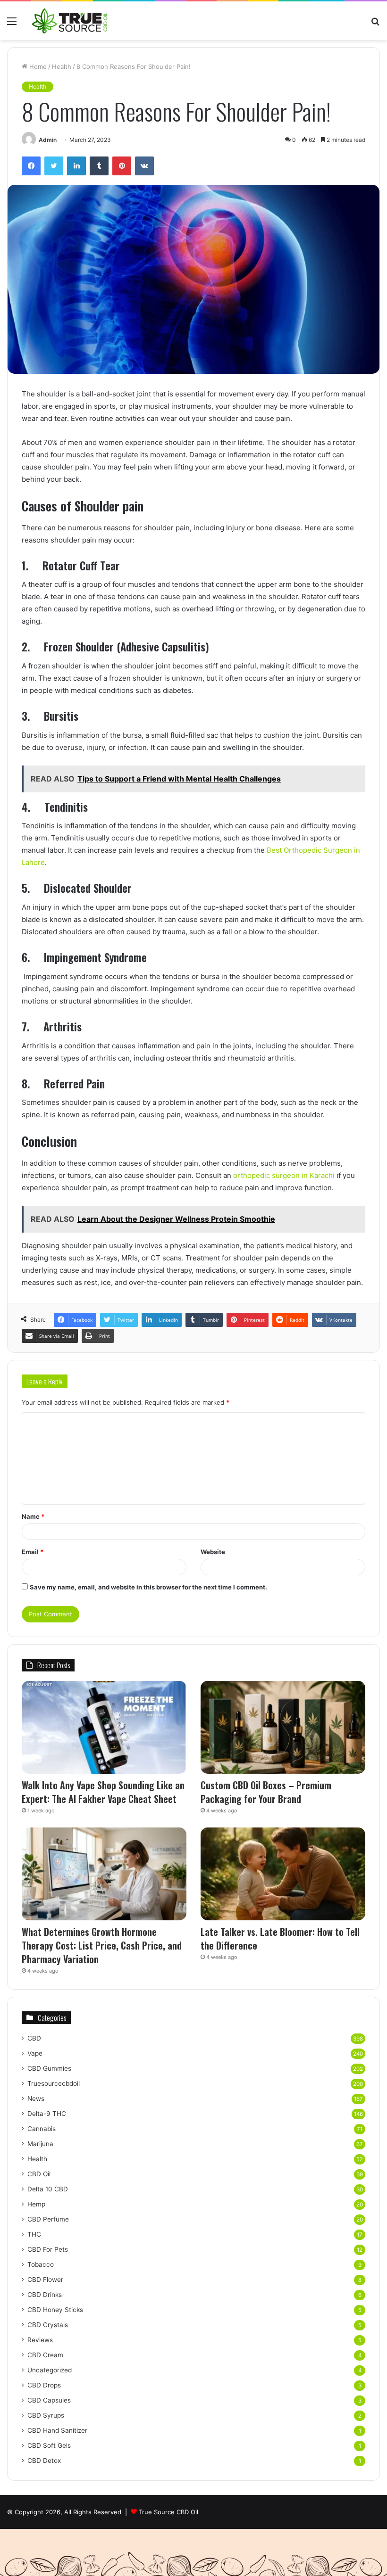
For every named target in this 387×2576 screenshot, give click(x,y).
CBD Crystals (48, 2325)
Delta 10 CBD (48, 2189)
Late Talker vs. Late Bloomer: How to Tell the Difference (280, 1938)
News (36, 2099)
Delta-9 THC (47, 2114)
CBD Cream (45, 2355)
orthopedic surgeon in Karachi (284, 1175)
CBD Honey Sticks (55, 2310)
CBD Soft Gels (49, 2445)
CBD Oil (39, 2174)
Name (33, 1516)
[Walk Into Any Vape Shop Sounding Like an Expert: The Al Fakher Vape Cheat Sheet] (104, 1727)
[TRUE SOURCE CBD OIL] (70, 21)
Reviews (40, 2340)
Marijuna (40, 2144)
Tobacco (41, 2264)
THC (34, 2234)
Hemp (36, 2204)
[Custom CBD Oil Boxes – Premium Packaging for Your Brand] (283, 1727)
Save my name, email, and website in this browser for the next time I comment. (148, 1587)
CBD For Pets (48, 2249)
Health (62, 66)
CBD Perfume (48, 2219)
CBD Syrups (46, 2415)
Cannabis (42, 2129)
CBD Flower (45, 2280)
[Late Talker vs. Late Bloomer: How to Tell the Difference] (283, 1874)
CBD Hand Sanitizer (57, 2430)
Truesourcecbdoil (54, 2083)
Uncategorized (50, 2370)
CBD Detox (44, 2461)
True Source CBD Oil (168, 2512)
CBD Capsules (49, 2400)
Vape (35, 2053)
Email (33, 1552)
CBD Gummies (49, 2068)
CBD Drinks (45, 2295)
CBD (34, 2038)
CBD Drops (44, 2385)
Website (213, 1552)
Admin (48, 140)
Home (37, 66)
